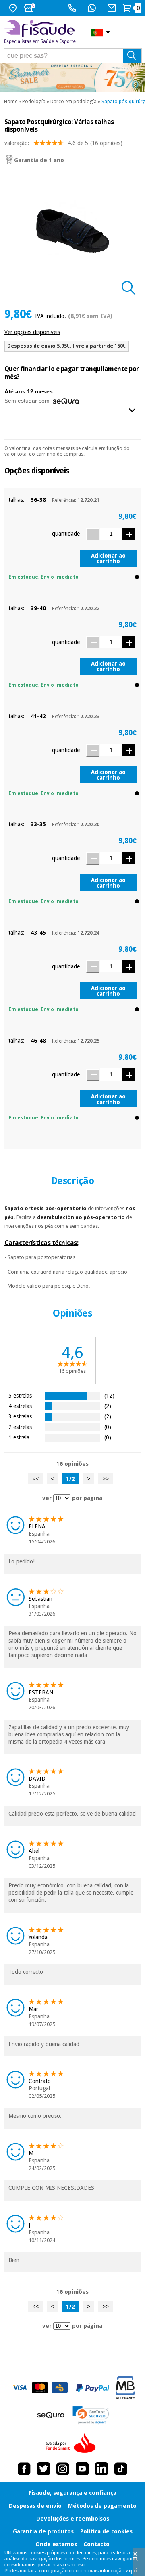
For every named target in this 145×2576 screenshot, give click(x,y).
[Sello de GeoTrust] (91, 2415)
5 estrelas (20, 1395)
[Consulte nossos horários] (31, 8)
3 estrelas (20, 1416)
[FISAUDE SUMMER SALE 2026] (72, 77)
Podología (34, 102)
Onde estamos (56, 2544)
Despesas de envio (35, 2506)
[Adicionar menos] (93, 534)
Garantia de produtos (43, 2531)
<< (35, 1479)
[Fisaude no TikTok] (121, 2469)
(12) (109, 1395)
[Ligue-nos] (73, 8)
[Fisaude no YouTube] (82, 2469)
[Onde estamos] (14, 8)
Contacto (96, 2544)
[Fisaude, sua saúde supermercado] (41, 32)
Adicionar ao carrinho (108, 558)
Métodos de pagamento (102, 2506)
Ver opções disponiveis (32, 332)
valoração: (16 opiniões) (63, 143)
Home (11, 102)
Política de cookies (106, 2531)
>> (106, 1479)
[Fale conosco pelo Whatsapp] (93, 8)
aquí (131, 2571)
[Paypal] (93, 2388)
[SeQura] (51, 2415)
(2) (108, 1406)
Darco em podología (74, 102)
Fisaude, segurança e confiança (72, 2493)
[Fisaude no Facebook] (24, 2469)
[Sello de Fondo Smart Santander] (72, 2444)
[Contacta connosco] (113, 8)
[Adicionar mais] (129, 534)
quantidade (66, 534)
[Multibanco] (125, 2388)
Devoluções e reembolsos (73, 2519)
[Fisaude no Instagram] (63, 2469)
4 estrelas (20, 1406)
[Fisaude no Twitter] (43, 2469)
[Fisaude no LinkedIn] (101, 2469)
